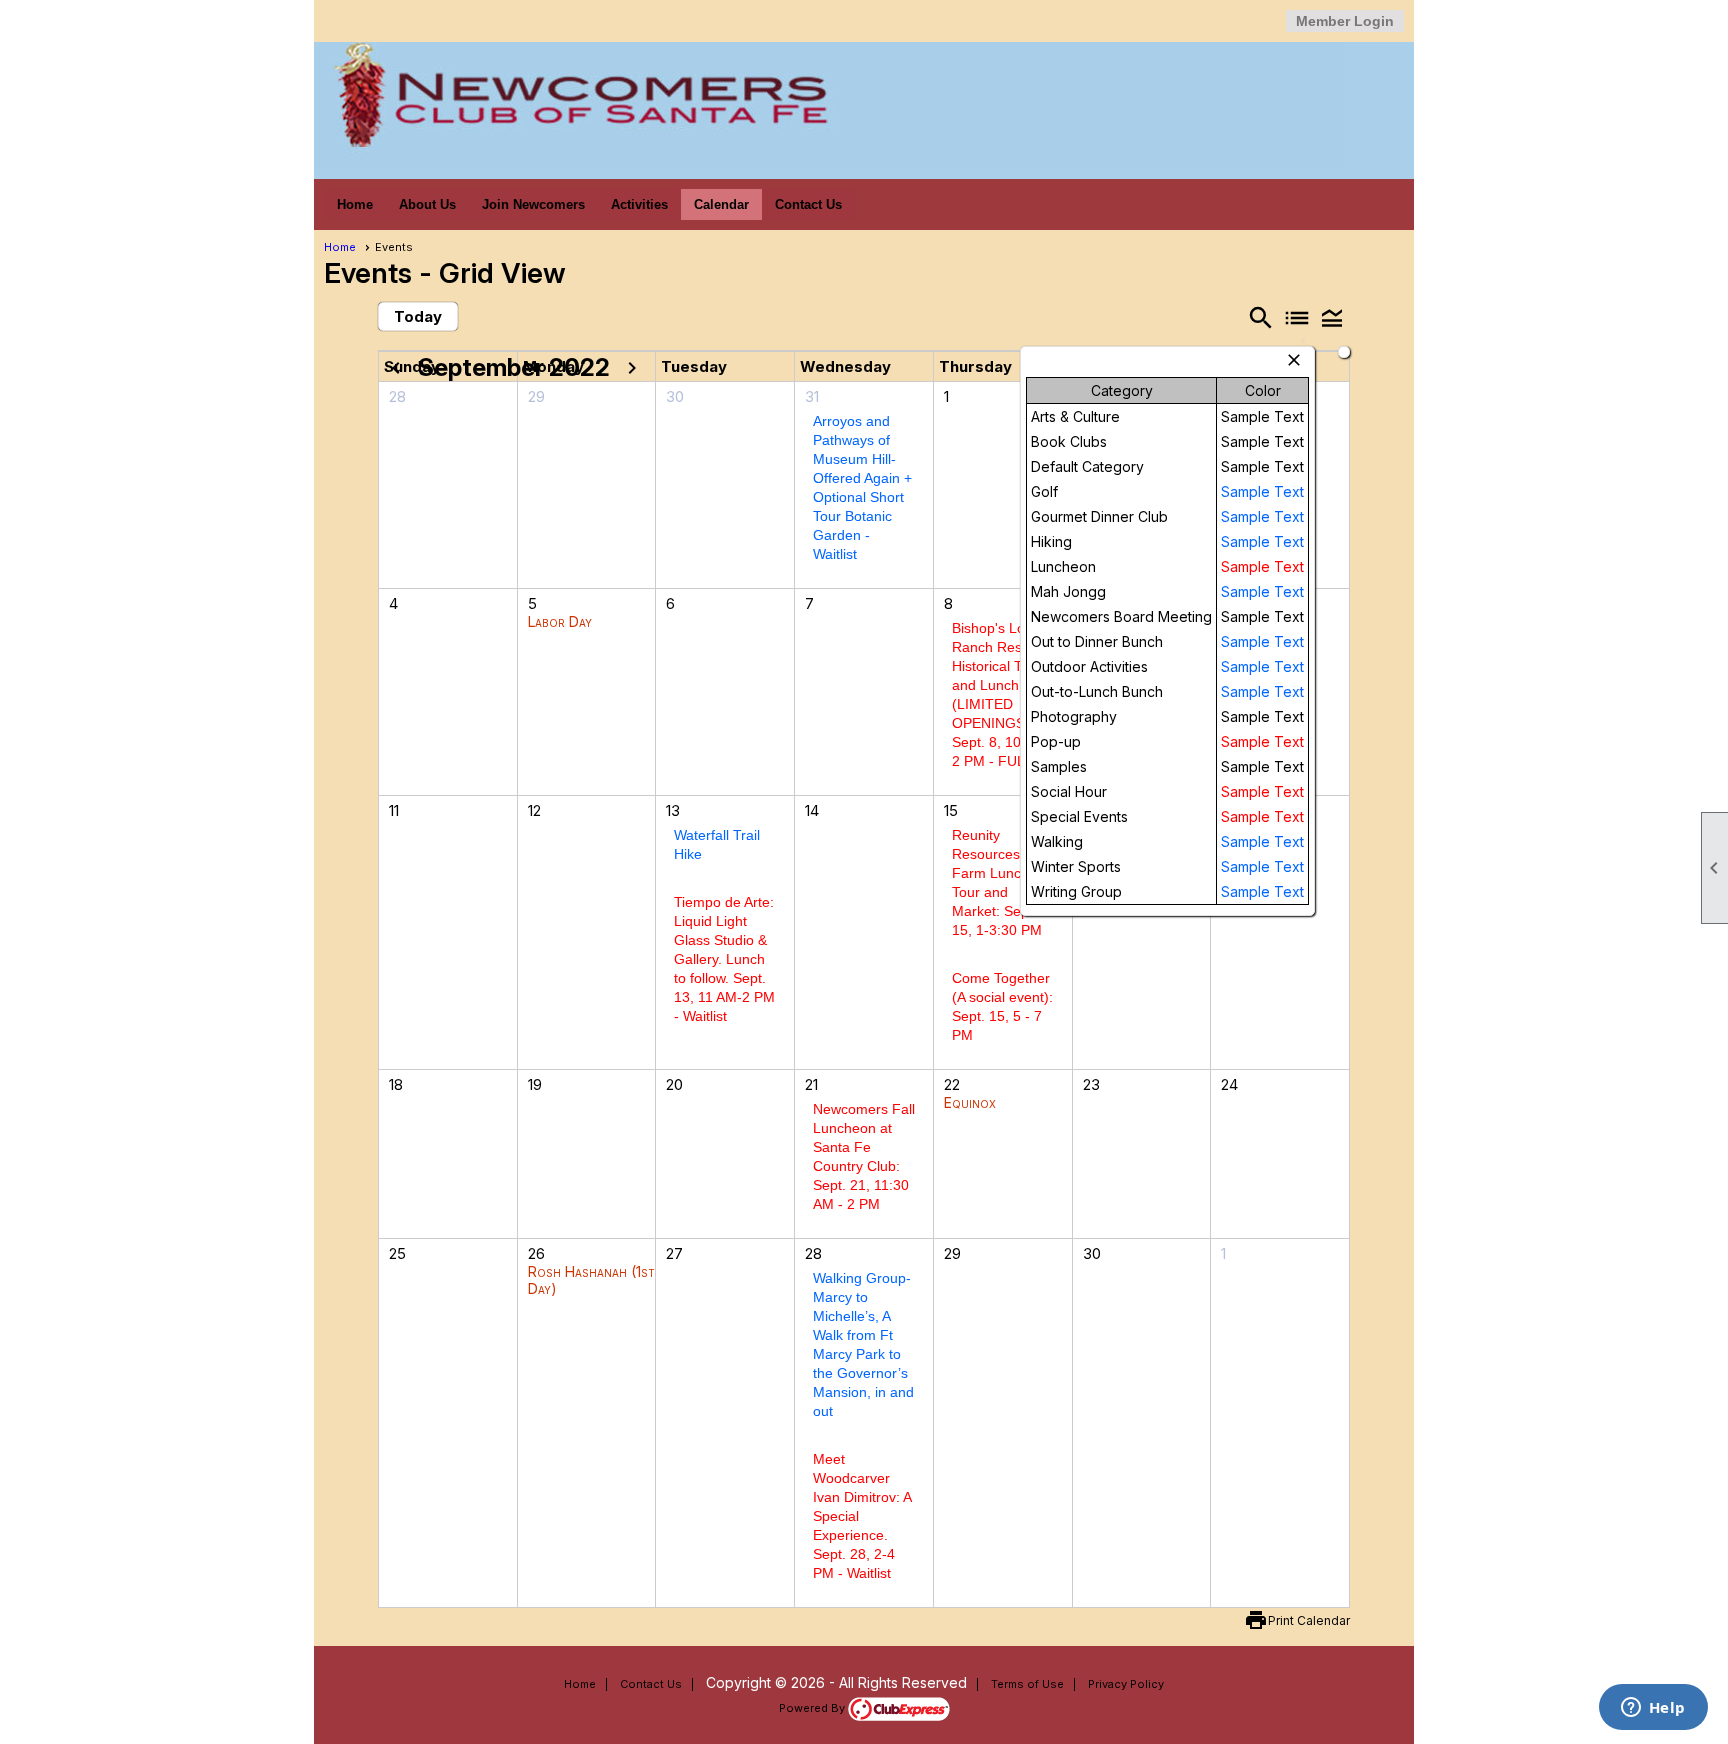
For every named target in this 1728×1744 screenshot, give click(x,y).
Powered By (813, 1708)
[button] (1332, 317)
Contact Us (808, 204)
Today (418, 316)
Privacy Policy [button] (1126, 1684)
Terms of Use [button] (1027, 1684)
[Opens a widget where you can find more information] (1653, 1709)
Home (355, 204)
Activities (639, 204)
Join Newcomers (533, 204)
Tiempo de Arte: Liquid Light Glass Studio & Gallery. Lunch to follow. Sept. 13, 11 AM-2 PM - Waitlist (724, 959)
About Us (427, 204)
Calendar (721, 204)
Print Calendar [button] (1309, 1620)
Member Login (1345, 21)
